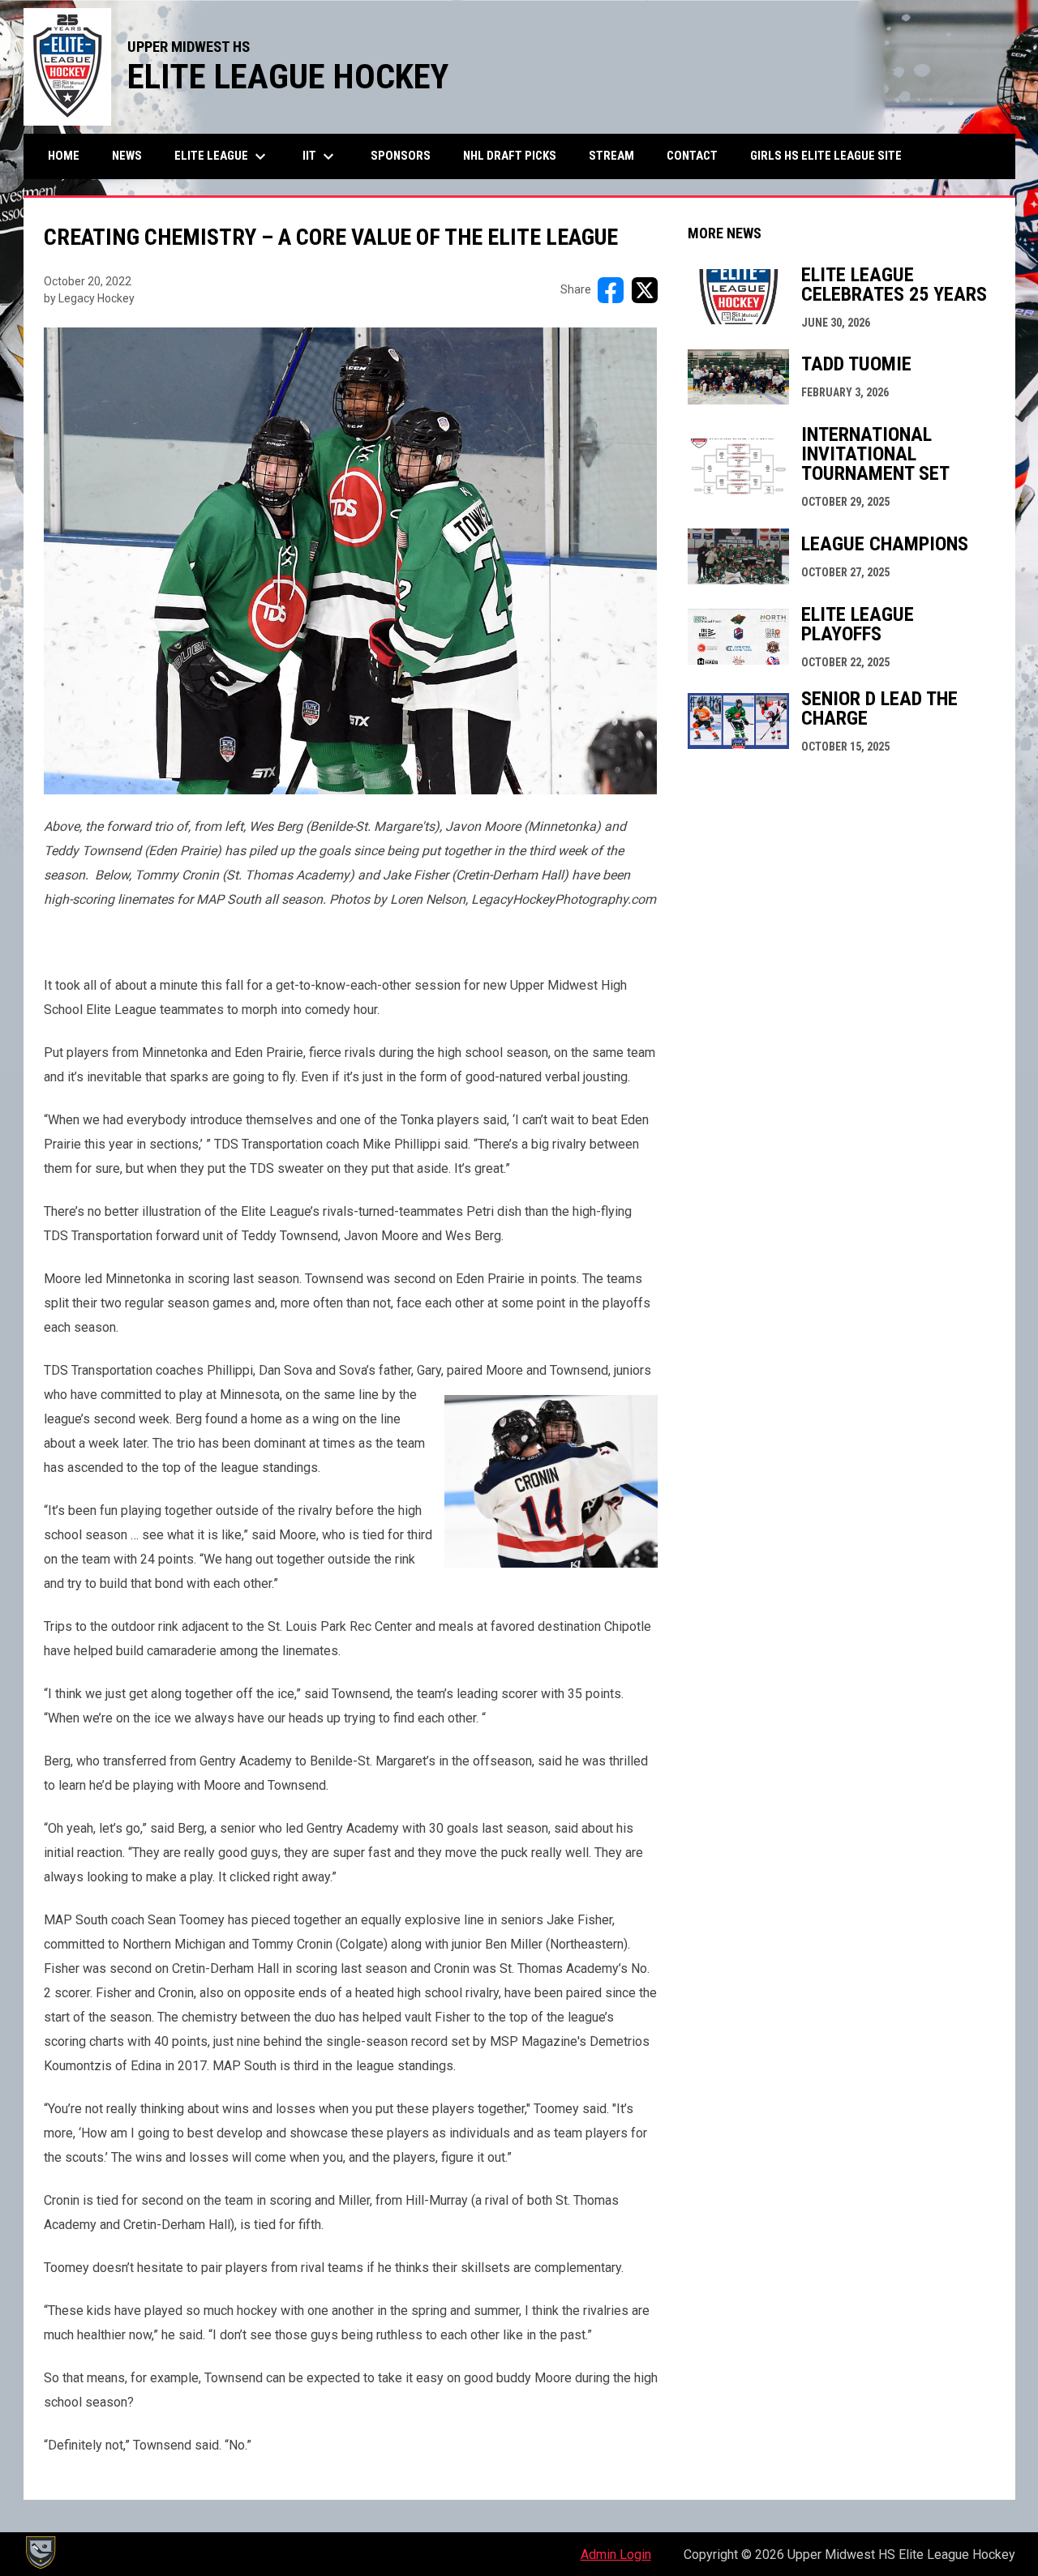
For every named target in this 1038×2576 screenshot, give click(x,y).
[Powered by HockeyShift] (40, 2552)
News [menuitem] (127, 156)
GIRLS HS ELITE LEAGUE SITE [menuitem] (832, 155)
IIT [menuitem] (320, 156)
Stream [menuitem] (611, 156)
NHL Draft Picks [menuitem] (510, 156)
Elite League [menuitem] (222, 156)
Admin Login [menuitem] (616, 2555)
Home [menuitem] (64, 156)
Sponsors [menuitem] (401, 156)
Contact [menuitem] (692, 156)
